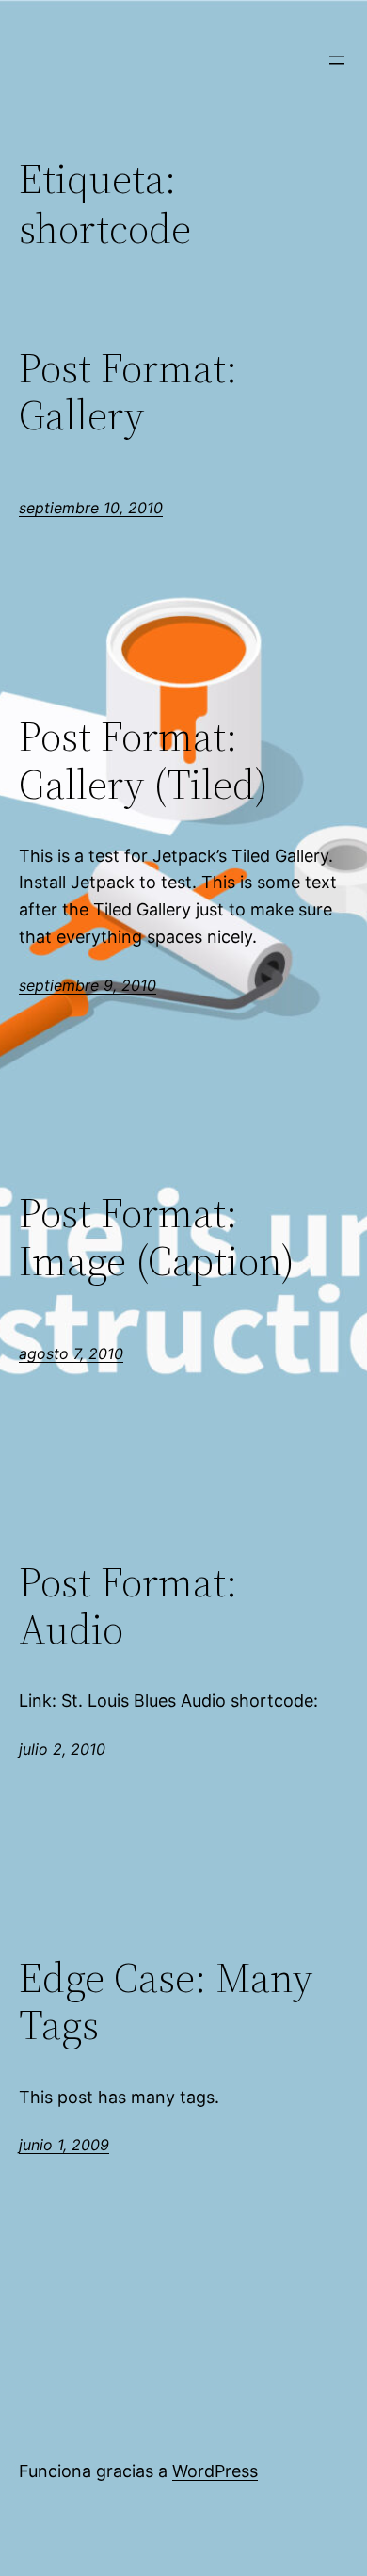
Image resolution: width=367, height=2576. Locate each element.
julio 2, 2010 (62, 1749)
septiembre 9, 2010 (88, 985)
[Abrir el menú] (337, 60)
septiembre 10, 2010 (91, 508)
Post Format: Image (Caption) (157, 1237)
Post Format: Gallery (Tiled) (144, 761)
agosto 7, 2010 (71, 1353)
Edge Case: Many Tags (166, 2002)
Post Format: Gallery (128, 392)
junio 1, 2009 (64, 2145)
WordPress (215, 2471)
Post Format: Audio (128, 1606)
